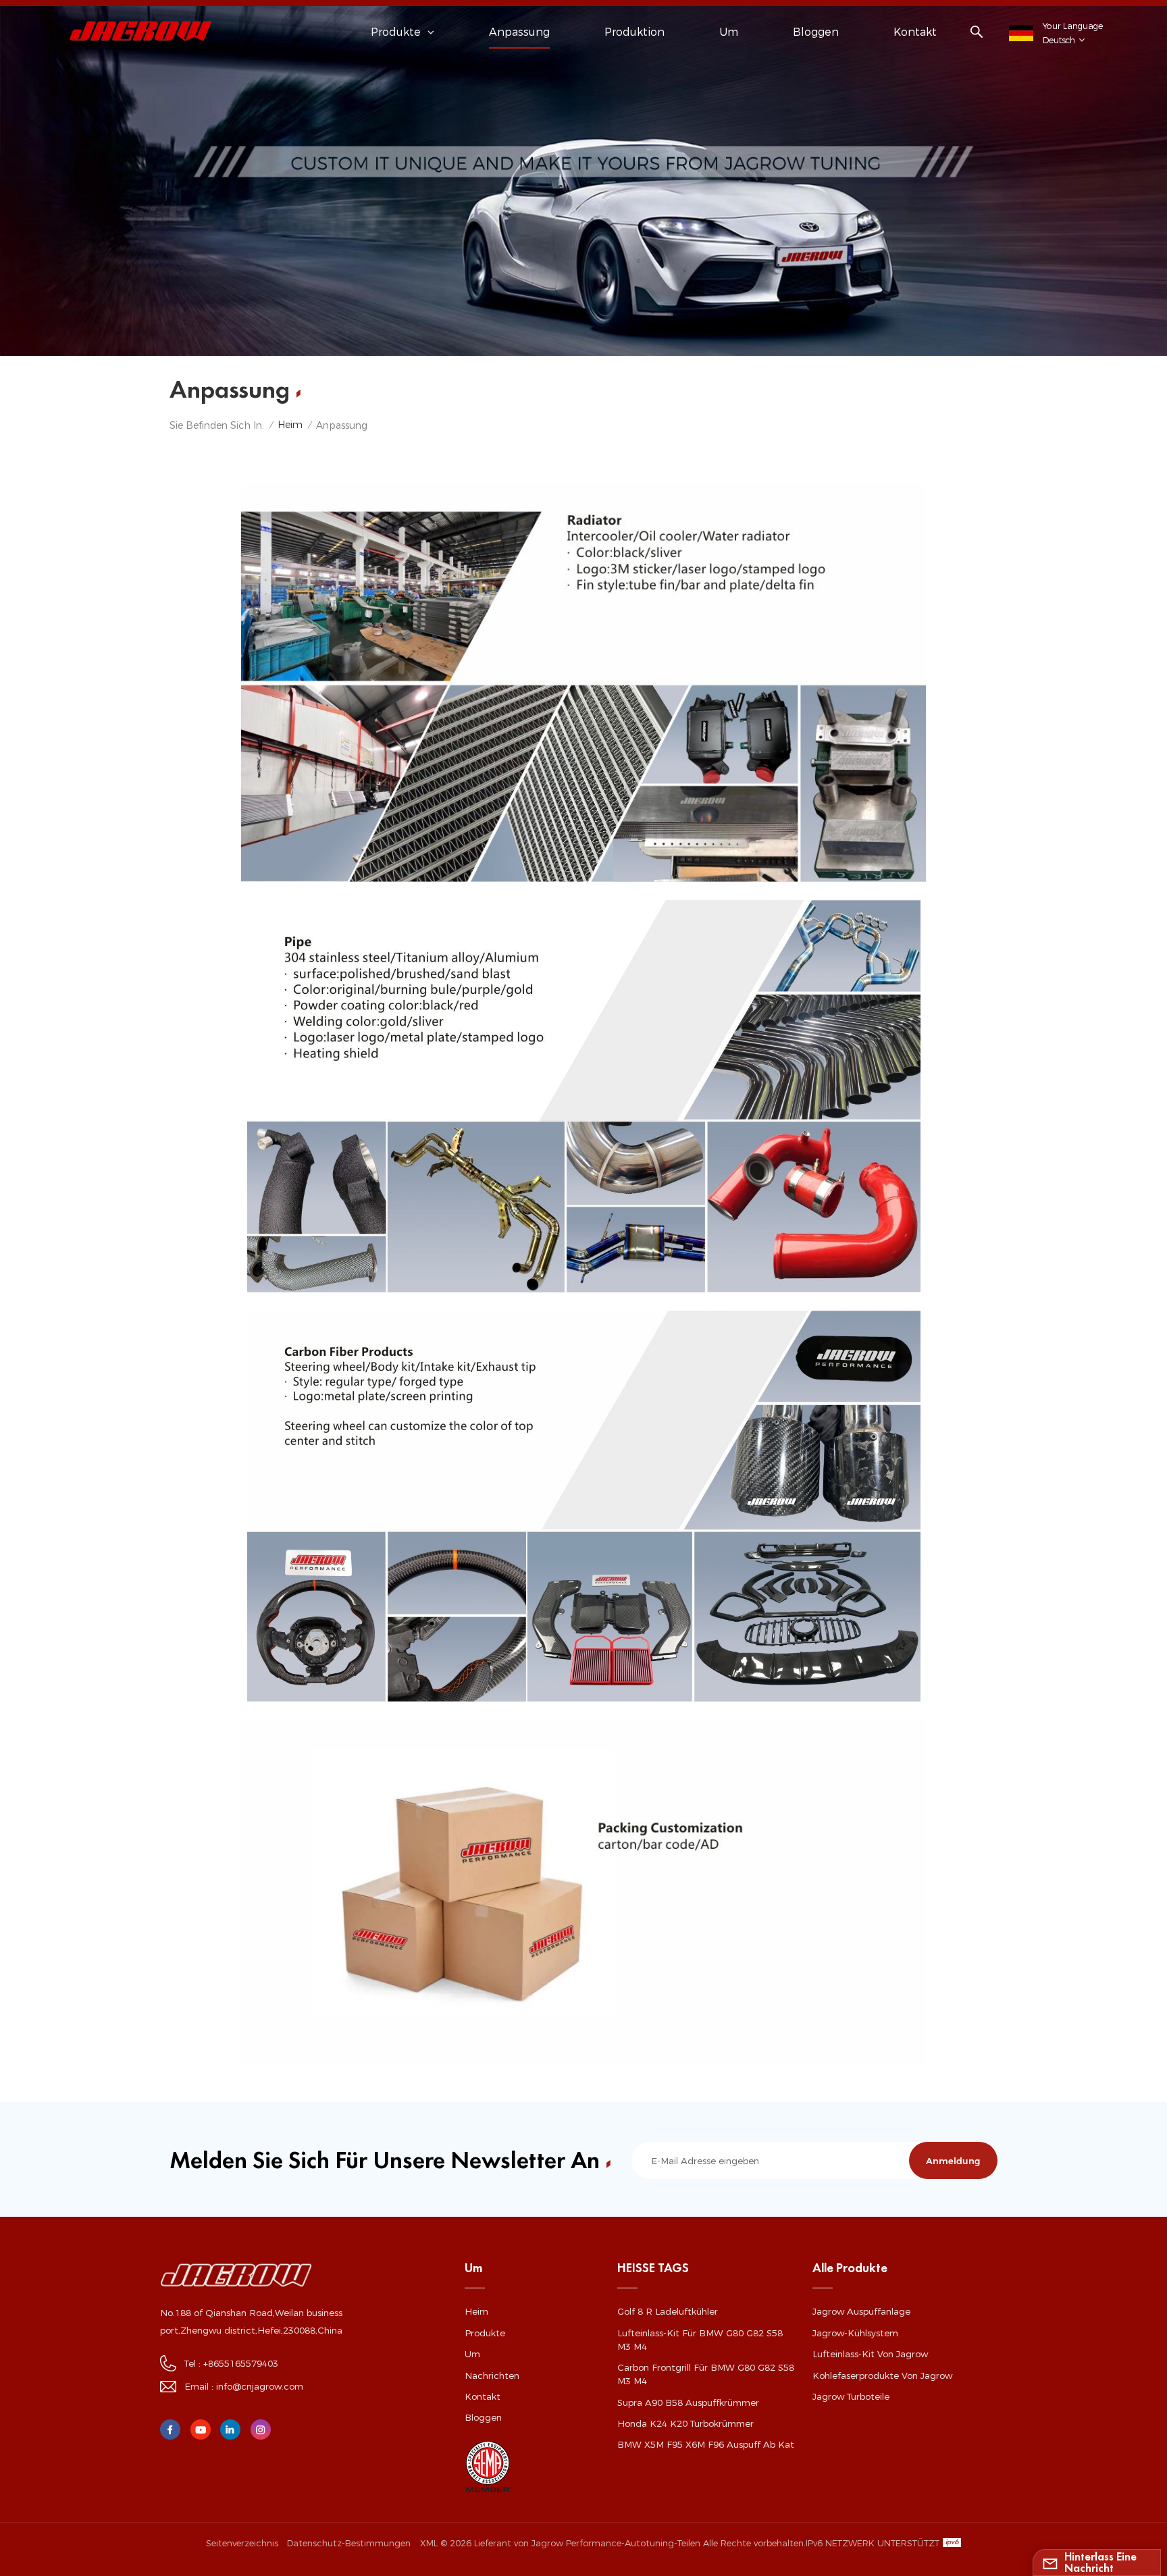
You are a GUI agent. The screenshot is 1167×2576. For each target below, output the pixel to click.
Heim (290, 425)
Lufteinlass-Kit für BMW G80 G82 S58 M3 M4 (700, 2340)
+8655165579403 (241, 2363)
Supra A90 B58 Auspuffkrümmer (688, 2402)
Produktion (634, 32)
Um (729, 32)
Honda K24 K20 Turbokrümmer (685, 2423)
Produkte (485, 2333)
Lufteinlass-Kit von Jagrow (870, 2354)
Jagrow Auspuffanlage (861, 2311)
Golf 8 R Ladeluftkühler (668, 2311)
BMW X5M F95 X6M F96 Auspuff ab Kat (706, 2444)
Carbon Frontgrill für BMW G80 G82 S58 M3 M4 (706, 2374)
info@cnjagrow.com (260, 2386)
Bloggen (816, 32)
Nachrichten (492, 2375)
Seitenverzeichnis (242, 2543)
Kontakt (915, 32)
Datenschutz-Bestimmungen (349, 2543)
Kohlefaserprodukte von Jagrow (882, 2375)
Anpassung (519, 32)
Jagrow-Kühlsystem (855, 2333)
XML (429, 2543)
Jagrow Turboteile (851, 2396)
